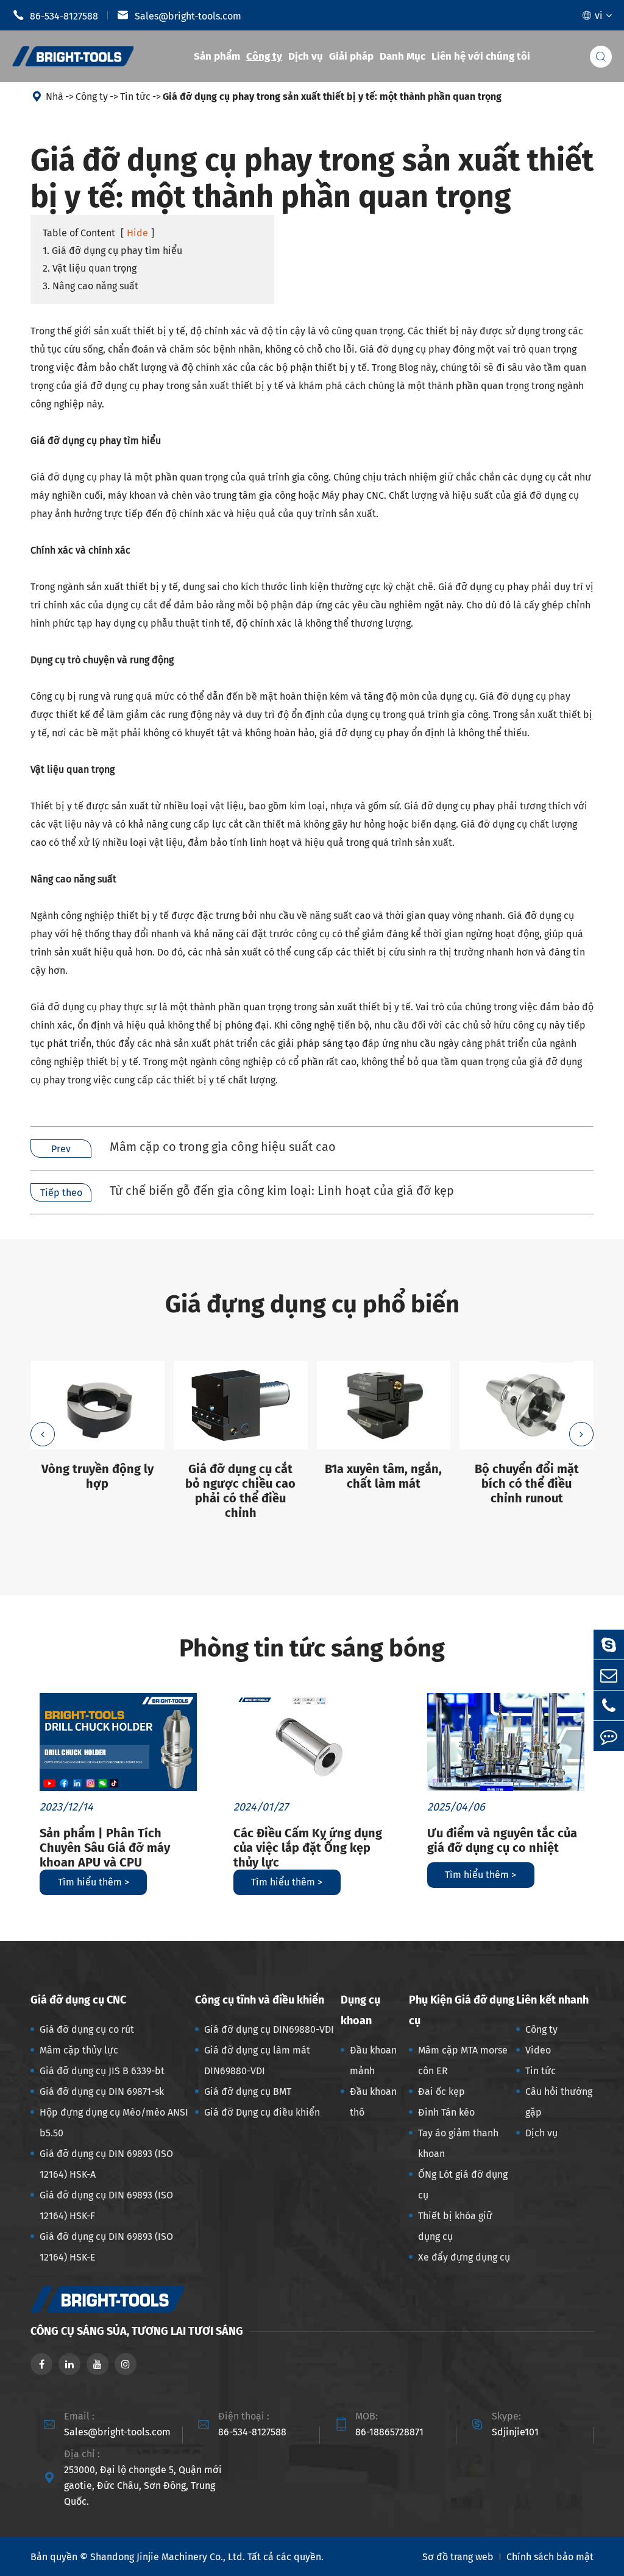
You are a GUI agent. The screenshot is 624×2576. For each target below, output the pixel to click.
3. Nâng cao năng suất (90, 286)
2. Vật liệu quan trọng (90, 268)
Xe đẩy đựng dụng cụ (464, 2257)
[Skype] (609, 1645)
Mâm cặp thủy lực (79, 2050)
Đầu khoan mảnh (373, 2060)
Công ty (264, 56)
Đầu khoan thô (373, 2102)
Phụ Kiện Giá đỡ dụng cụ (462, 2010)
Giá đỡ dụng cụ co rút (87, 2029)
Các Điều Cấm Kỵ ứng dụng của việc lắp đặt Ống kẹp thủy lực (308, 1848)
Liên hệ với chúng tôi (481, 56)
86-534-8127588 (55, 15)
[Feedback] (609, 1736)
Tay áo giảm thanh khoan (458, 2143)
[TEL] (609, 1705)
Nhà (55, 97)
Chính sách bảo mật (550, 2557)
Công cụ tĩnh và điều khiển (260, 2000)
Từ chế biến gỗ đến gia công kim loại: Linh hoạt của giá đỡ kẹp (282, 1191)
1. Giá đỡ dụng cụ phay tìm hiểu (112, 251)
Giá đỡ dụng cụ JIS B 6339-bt (102, 2071)
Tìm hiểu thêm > (94, 1882)
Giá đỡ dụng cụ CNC (78, 2000)
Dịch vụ (306, 56)
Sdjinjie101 (515, 2432)
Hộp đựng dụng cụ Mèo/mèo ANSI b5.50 (114, 2123)
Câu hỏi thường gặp (559, 2102)
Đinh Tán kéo (446, 2112)
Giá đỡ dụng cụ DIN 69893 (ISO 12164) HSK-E (106, 2247)
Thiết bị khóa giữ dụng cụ (455, 2226)
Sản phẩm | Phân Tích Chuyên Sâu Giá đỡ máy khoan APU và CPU (105, 1848)
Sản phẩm (217, 56)
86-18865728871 (389, 2432)
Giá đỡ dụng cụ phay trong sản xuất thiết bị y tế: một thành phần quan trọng (332, 97)
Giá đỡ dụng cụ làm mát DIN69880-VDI (257, 2060)
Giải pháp (351, 56)
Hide (137, 233)
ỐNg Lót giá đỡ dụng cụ (463, 2185)
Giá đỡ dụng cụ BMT (248, 2092)
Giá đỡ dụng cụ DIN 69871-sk (102, 2092)
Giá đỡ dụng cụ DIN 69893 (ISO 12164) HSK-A (106, 2164)
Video (538, 2050)
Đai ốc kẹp (441, 2092)
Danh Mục (402, 56)
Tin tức (135, 97)
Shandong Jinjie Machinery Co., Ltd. (168, 2557)
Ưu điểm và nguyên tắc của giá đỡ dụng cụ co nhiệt (502, 1840)
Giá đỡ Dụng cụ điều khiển (262, 2112)
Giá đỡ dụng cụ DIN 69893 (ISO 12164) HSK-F (106, 2205)
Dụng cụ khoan (360, 2010)
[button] (43, 1434)
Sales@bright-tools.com (179, 15)
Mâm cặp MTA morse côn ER (463, 2060)
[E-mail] (609, 1675)
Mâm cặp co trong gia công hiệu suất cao (223, 1147)
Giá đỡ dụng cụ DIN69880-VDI (269, 2029)
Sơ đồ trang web (458, 2557)
